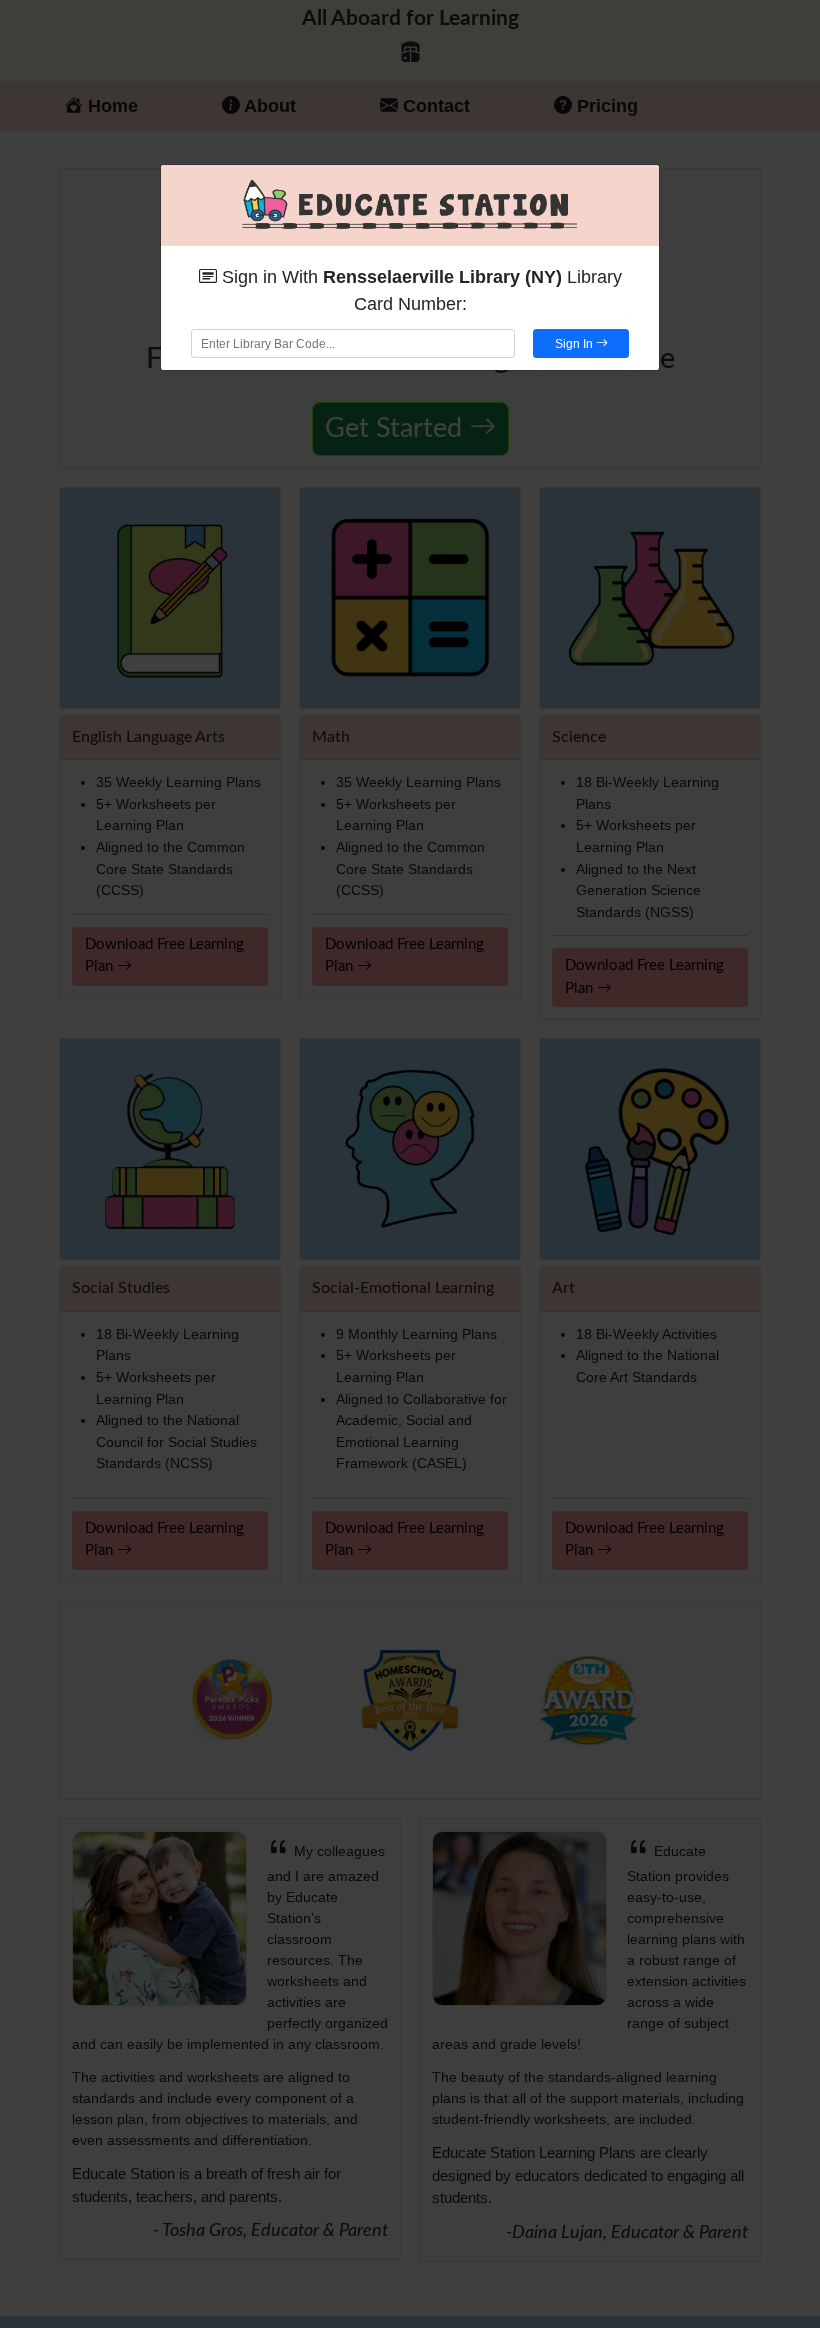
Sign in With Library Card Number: (419, 290)
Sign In (575, 344)
